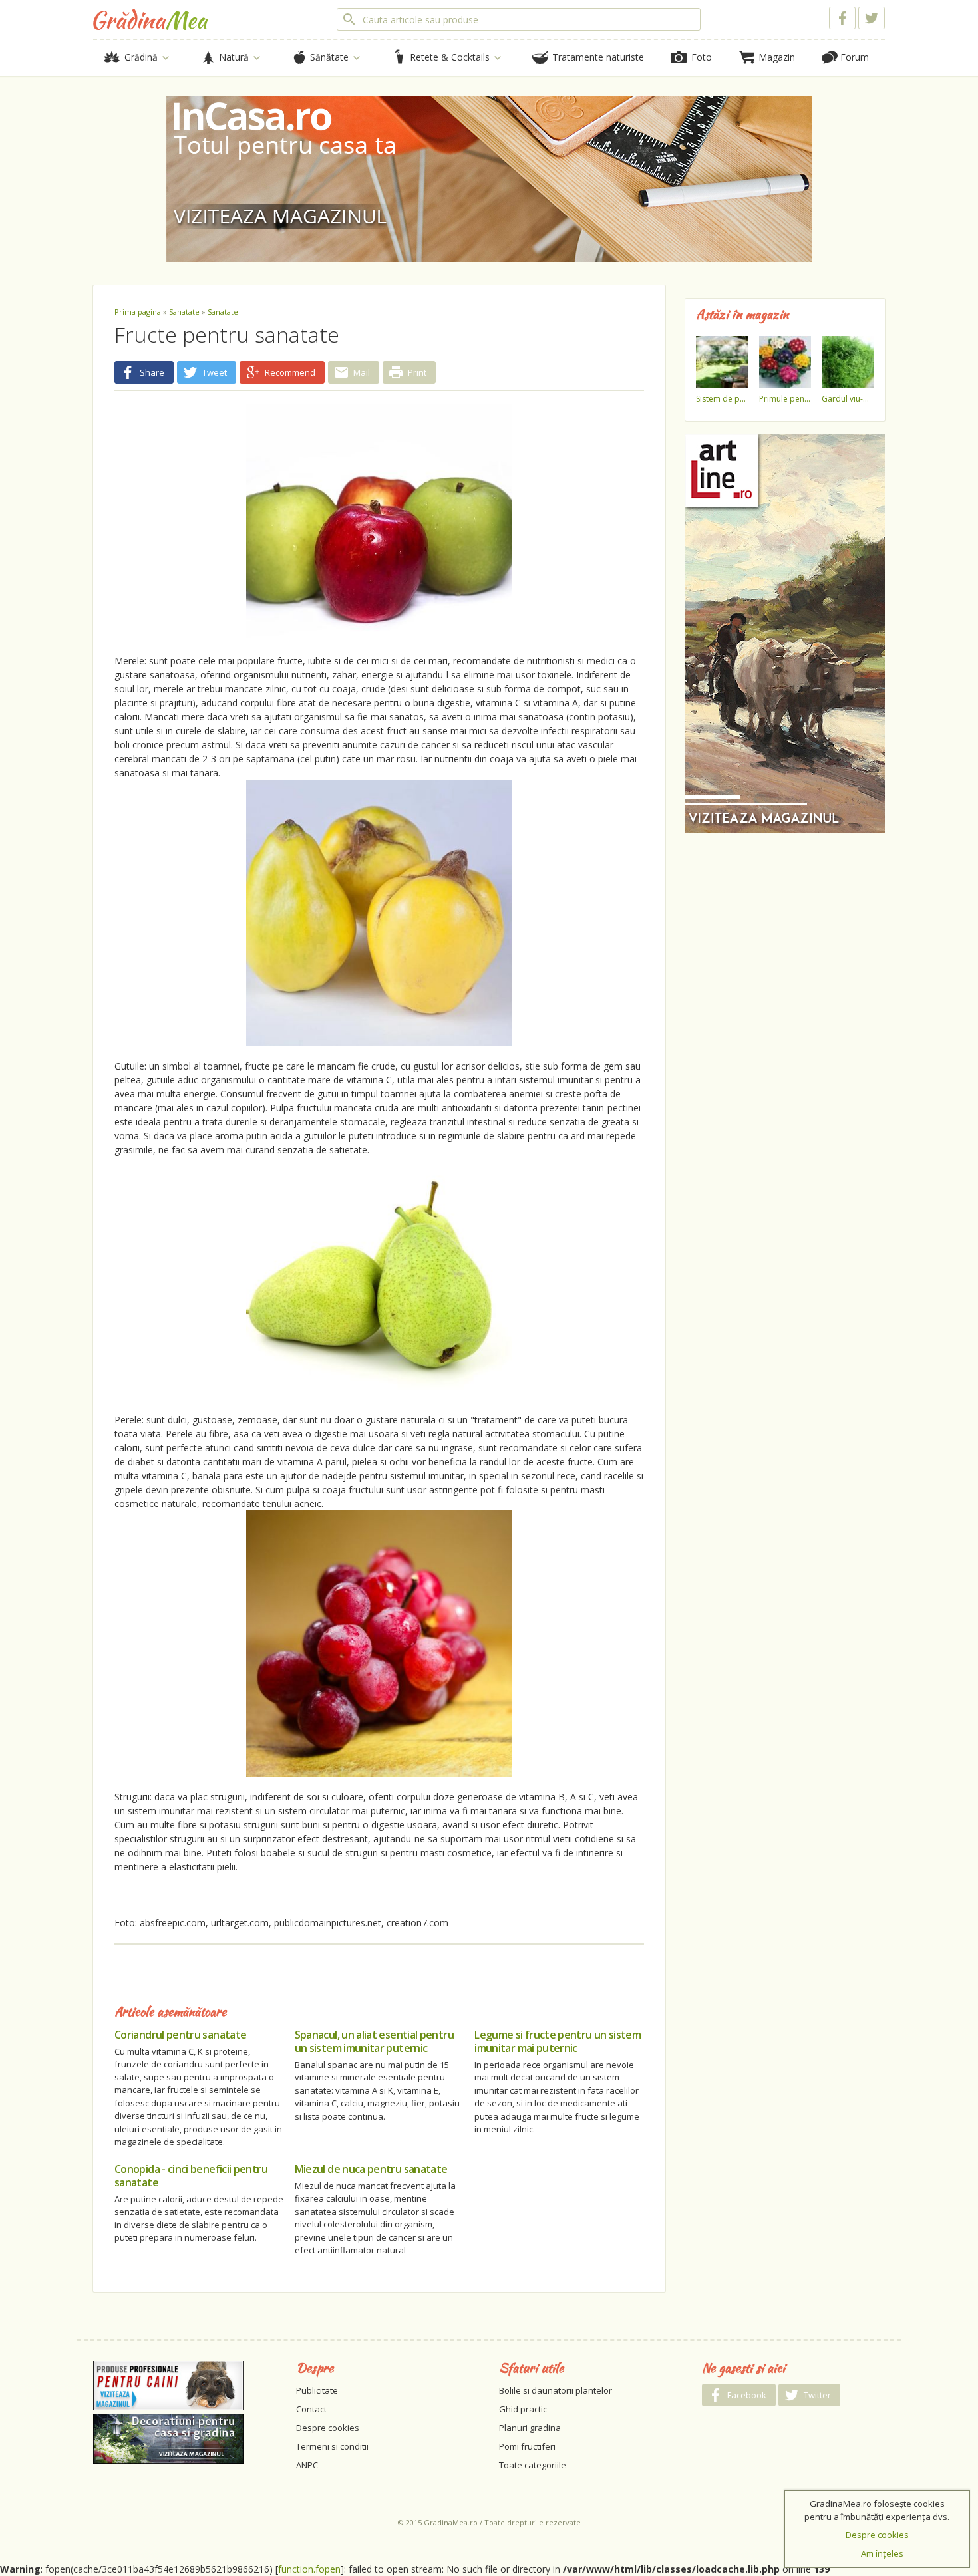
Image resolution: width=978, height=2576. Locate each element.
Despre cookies (328, 2428)
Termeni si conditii (332, 2446)
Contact (311, 2409)
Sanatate (184, 312)
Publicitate (317, 2390)
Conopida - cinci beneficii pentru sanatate (191, 2176)
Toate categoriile (533, 2465)
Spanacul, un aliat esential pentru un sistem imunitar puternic (374, 2041)
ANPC (307, 2465)
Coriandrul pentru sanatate (180, 2035)
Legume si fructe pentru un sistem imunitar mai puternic (558, 2041)
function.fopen (309, 2569)
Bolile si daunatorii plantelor (556, 2390)
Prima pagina (138, 312)
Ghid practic (523, 2409)
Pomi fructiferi (527, 2446)
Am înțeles (882, 2553)
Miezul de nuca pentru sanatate (371, 2169)
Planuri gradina (530, 2428)
